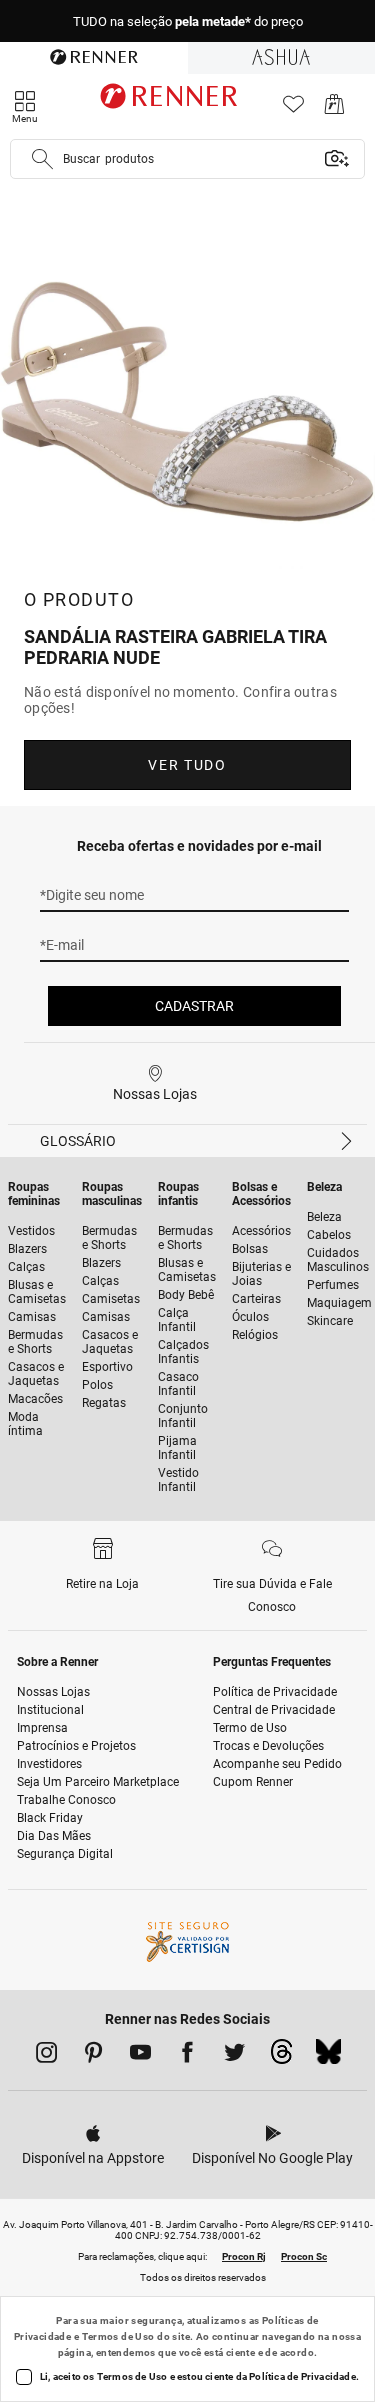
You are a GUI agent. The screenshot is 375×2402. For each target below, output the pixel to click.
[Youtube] (140, 2056)
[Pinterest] (93, 2056)
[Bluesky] (328, 2057)
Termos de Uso (118, 2336)
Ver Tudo (187, 765)
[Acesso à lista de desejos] (293, 109)
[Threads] (281, 2057)
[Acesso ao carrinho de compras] (334, 109)
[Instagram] (46, 2056)
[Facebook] (187, 2056)
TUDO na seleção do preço (188, 21)
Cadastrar (194, 1006)
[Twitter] (234, 2056)
